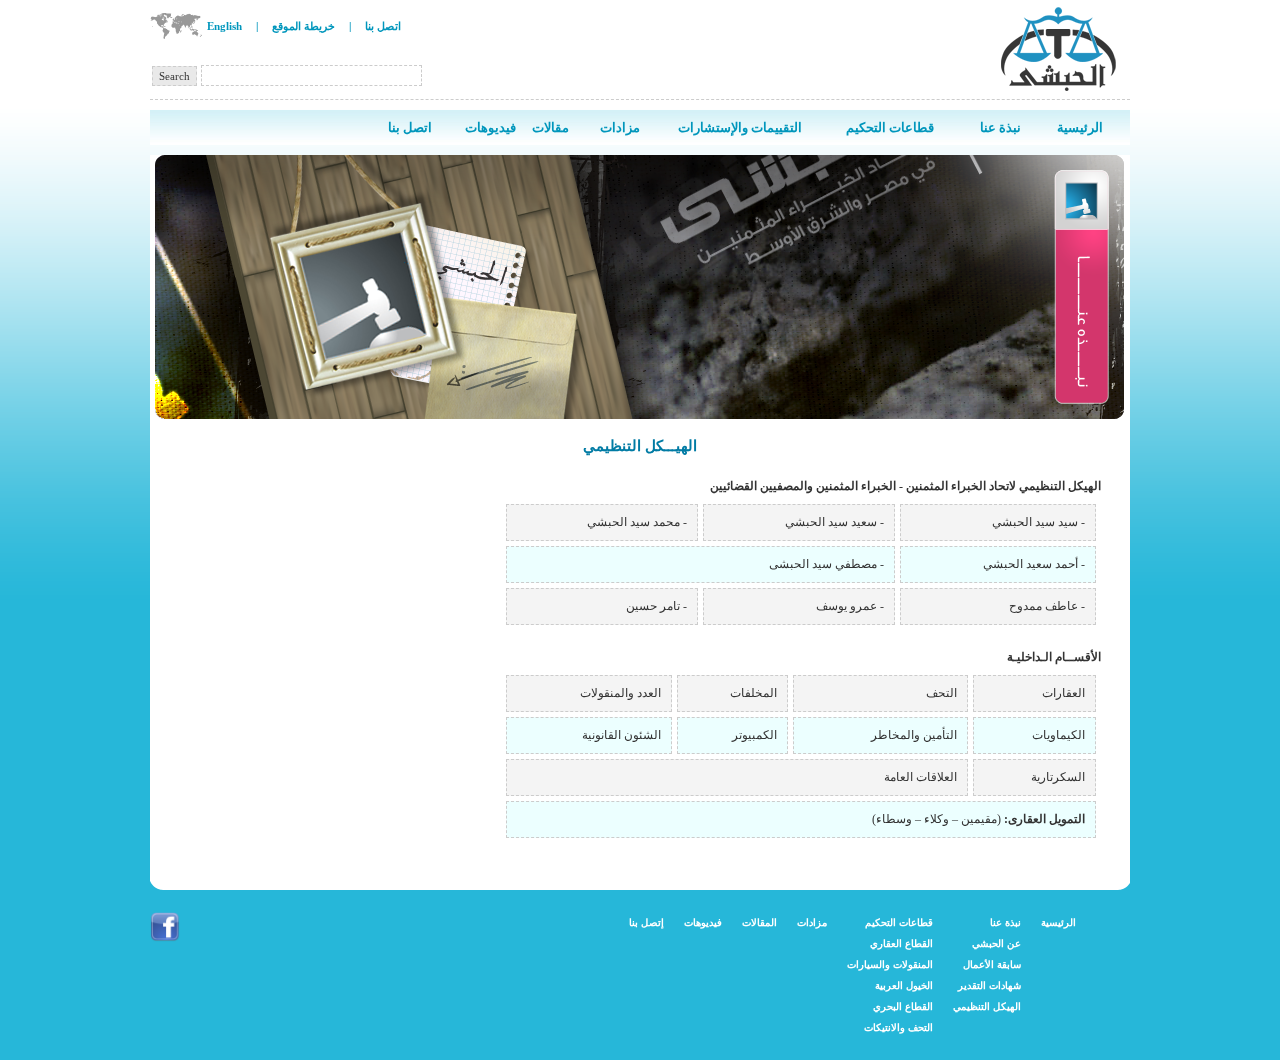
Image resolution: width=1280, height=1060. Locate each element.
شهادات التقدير (989, 985)
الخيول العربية (904, 985)
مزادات (812, 922)
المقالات (759, 922)
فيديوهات (703, 922)
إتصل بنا (646, 922)
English (224, 26)
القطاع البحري (903, 1006)
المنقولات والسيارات (890, 964)
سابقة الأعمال (992, 964)
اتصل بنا (383, 26)
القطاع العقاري (901, 943)
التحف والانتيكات (898, 1027)
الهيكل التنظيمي (987, 1006)
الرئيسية (1058, 922)
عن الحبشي (996, 943)
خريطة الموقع (303, 26)
